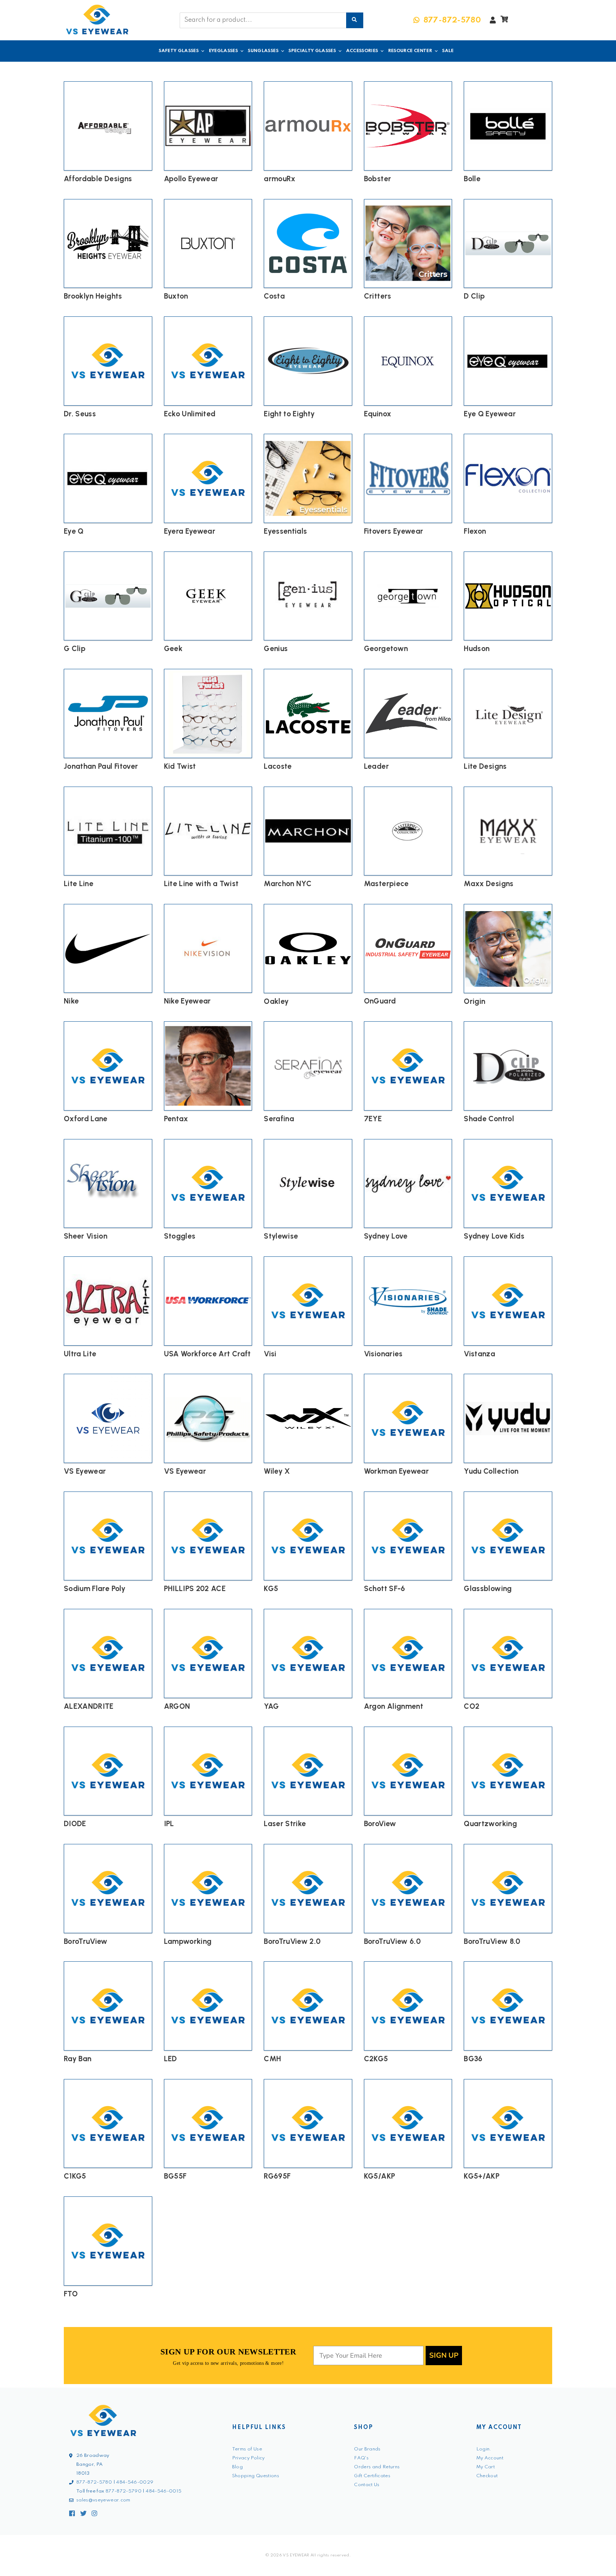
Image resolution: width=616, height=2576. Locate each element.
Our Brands (367, 2449)
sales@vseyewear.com (103, 2500)
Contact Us (367, 2485)
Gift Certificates (372, 2476)
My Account (490, 2458)
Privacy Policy (248, 2458)
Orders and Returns (377, 2467)
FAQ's (361, 2458)
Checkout (487, 2476)
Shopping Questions (256, 2476)
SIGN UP (444, 2355)
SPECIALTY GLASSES (312, 51)
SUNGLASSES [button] (263, 51)
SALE (448, 51)
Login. (484, 2449)
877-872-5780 (94, 2482)
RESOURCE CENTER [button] (410, 51)
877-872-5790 (124, 2491)
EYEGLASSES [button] (224, 51)
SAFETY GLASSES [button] (179, 51)
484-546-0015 (164, 2491)
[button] (504, 21)
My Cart (486, 2467)
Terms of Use (247, 2449)
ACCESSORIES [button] (362, 51)
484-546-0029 (135, 2482)
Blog (237, 2467)
